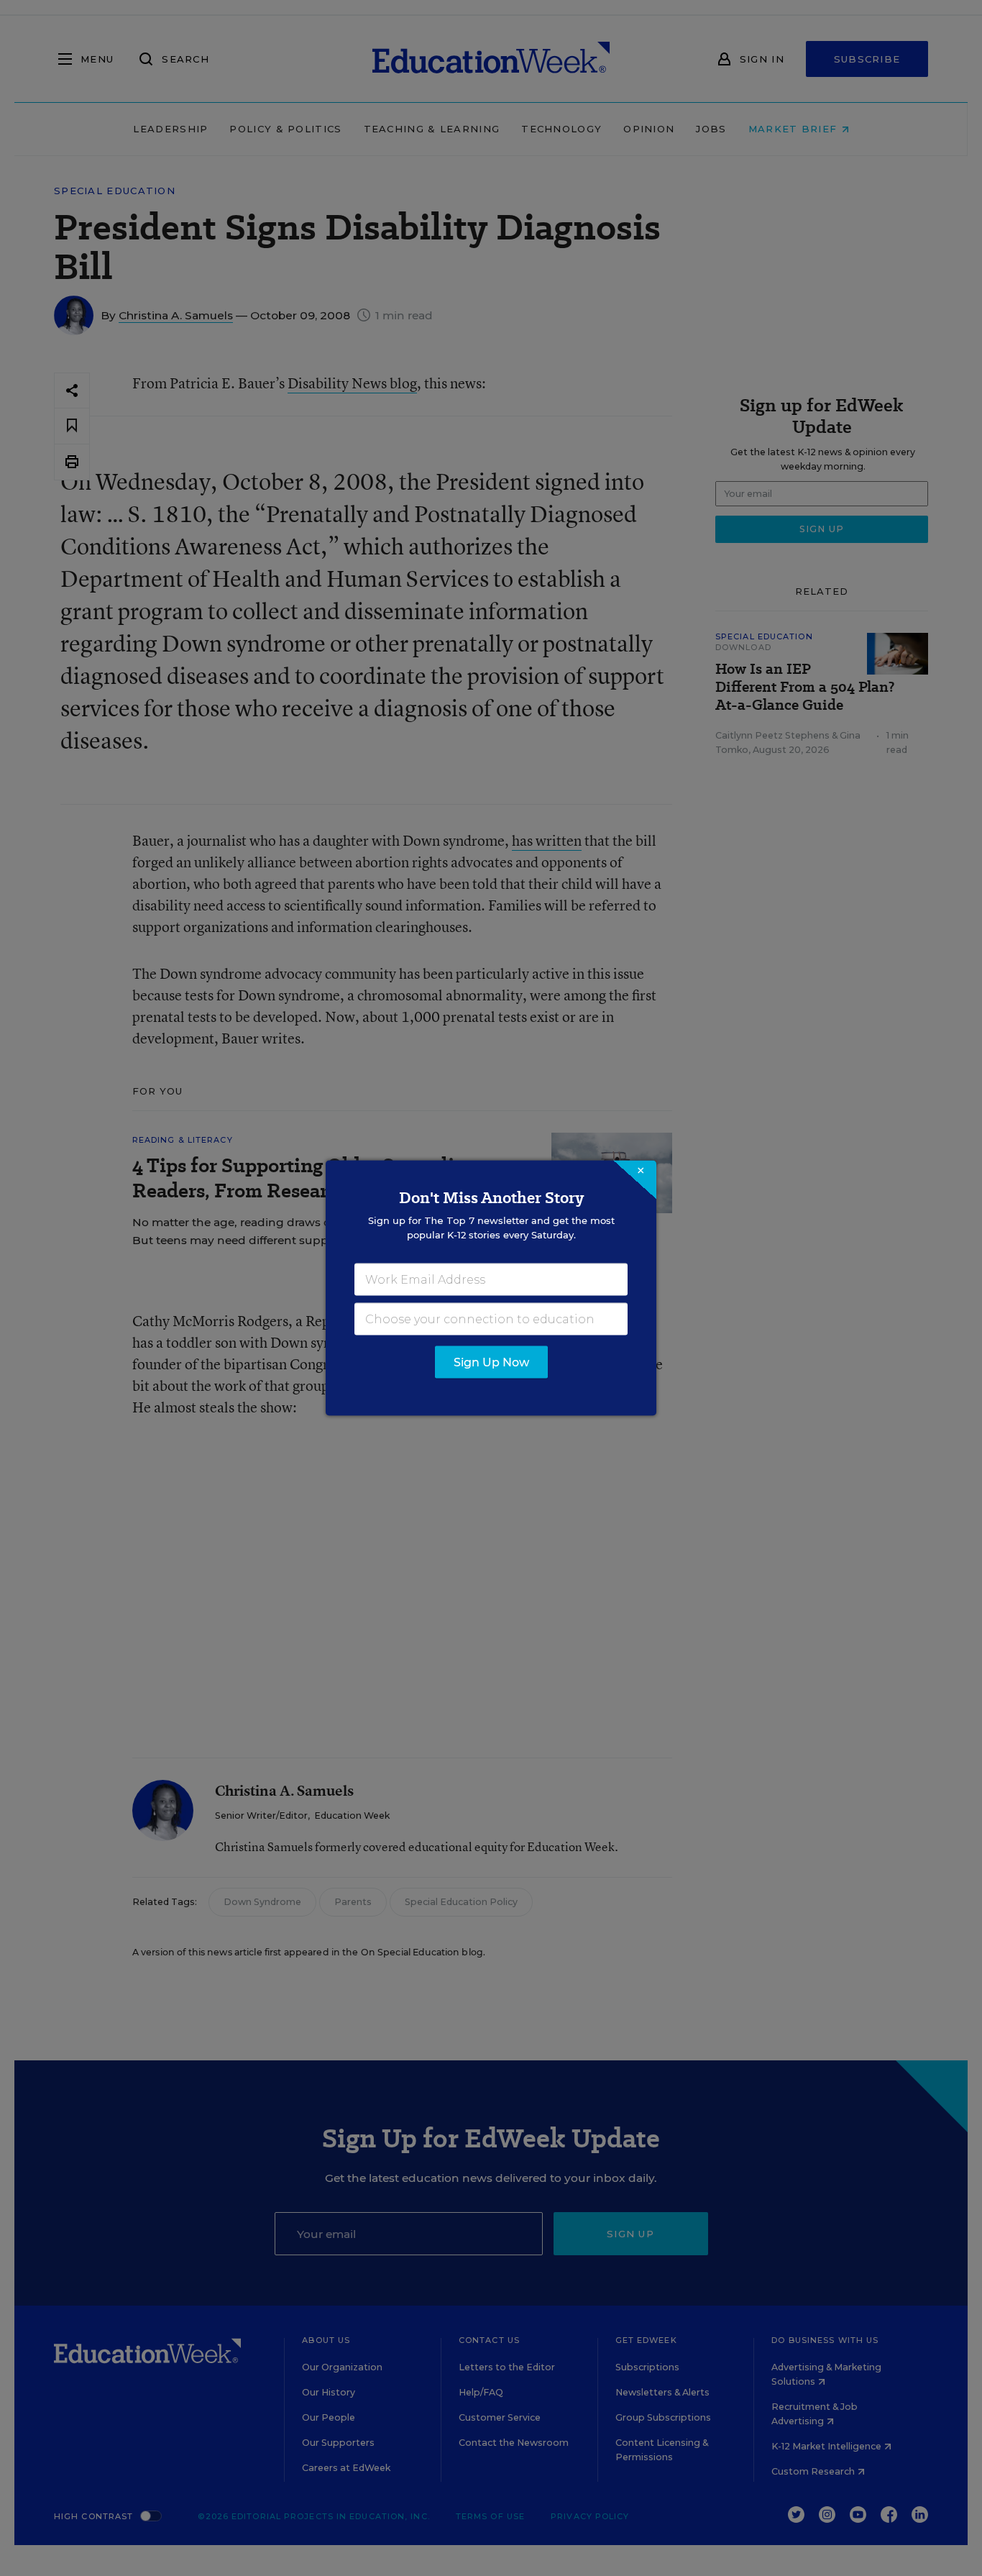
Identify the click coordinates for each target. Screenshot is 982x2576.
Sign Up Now (491, 1362)
